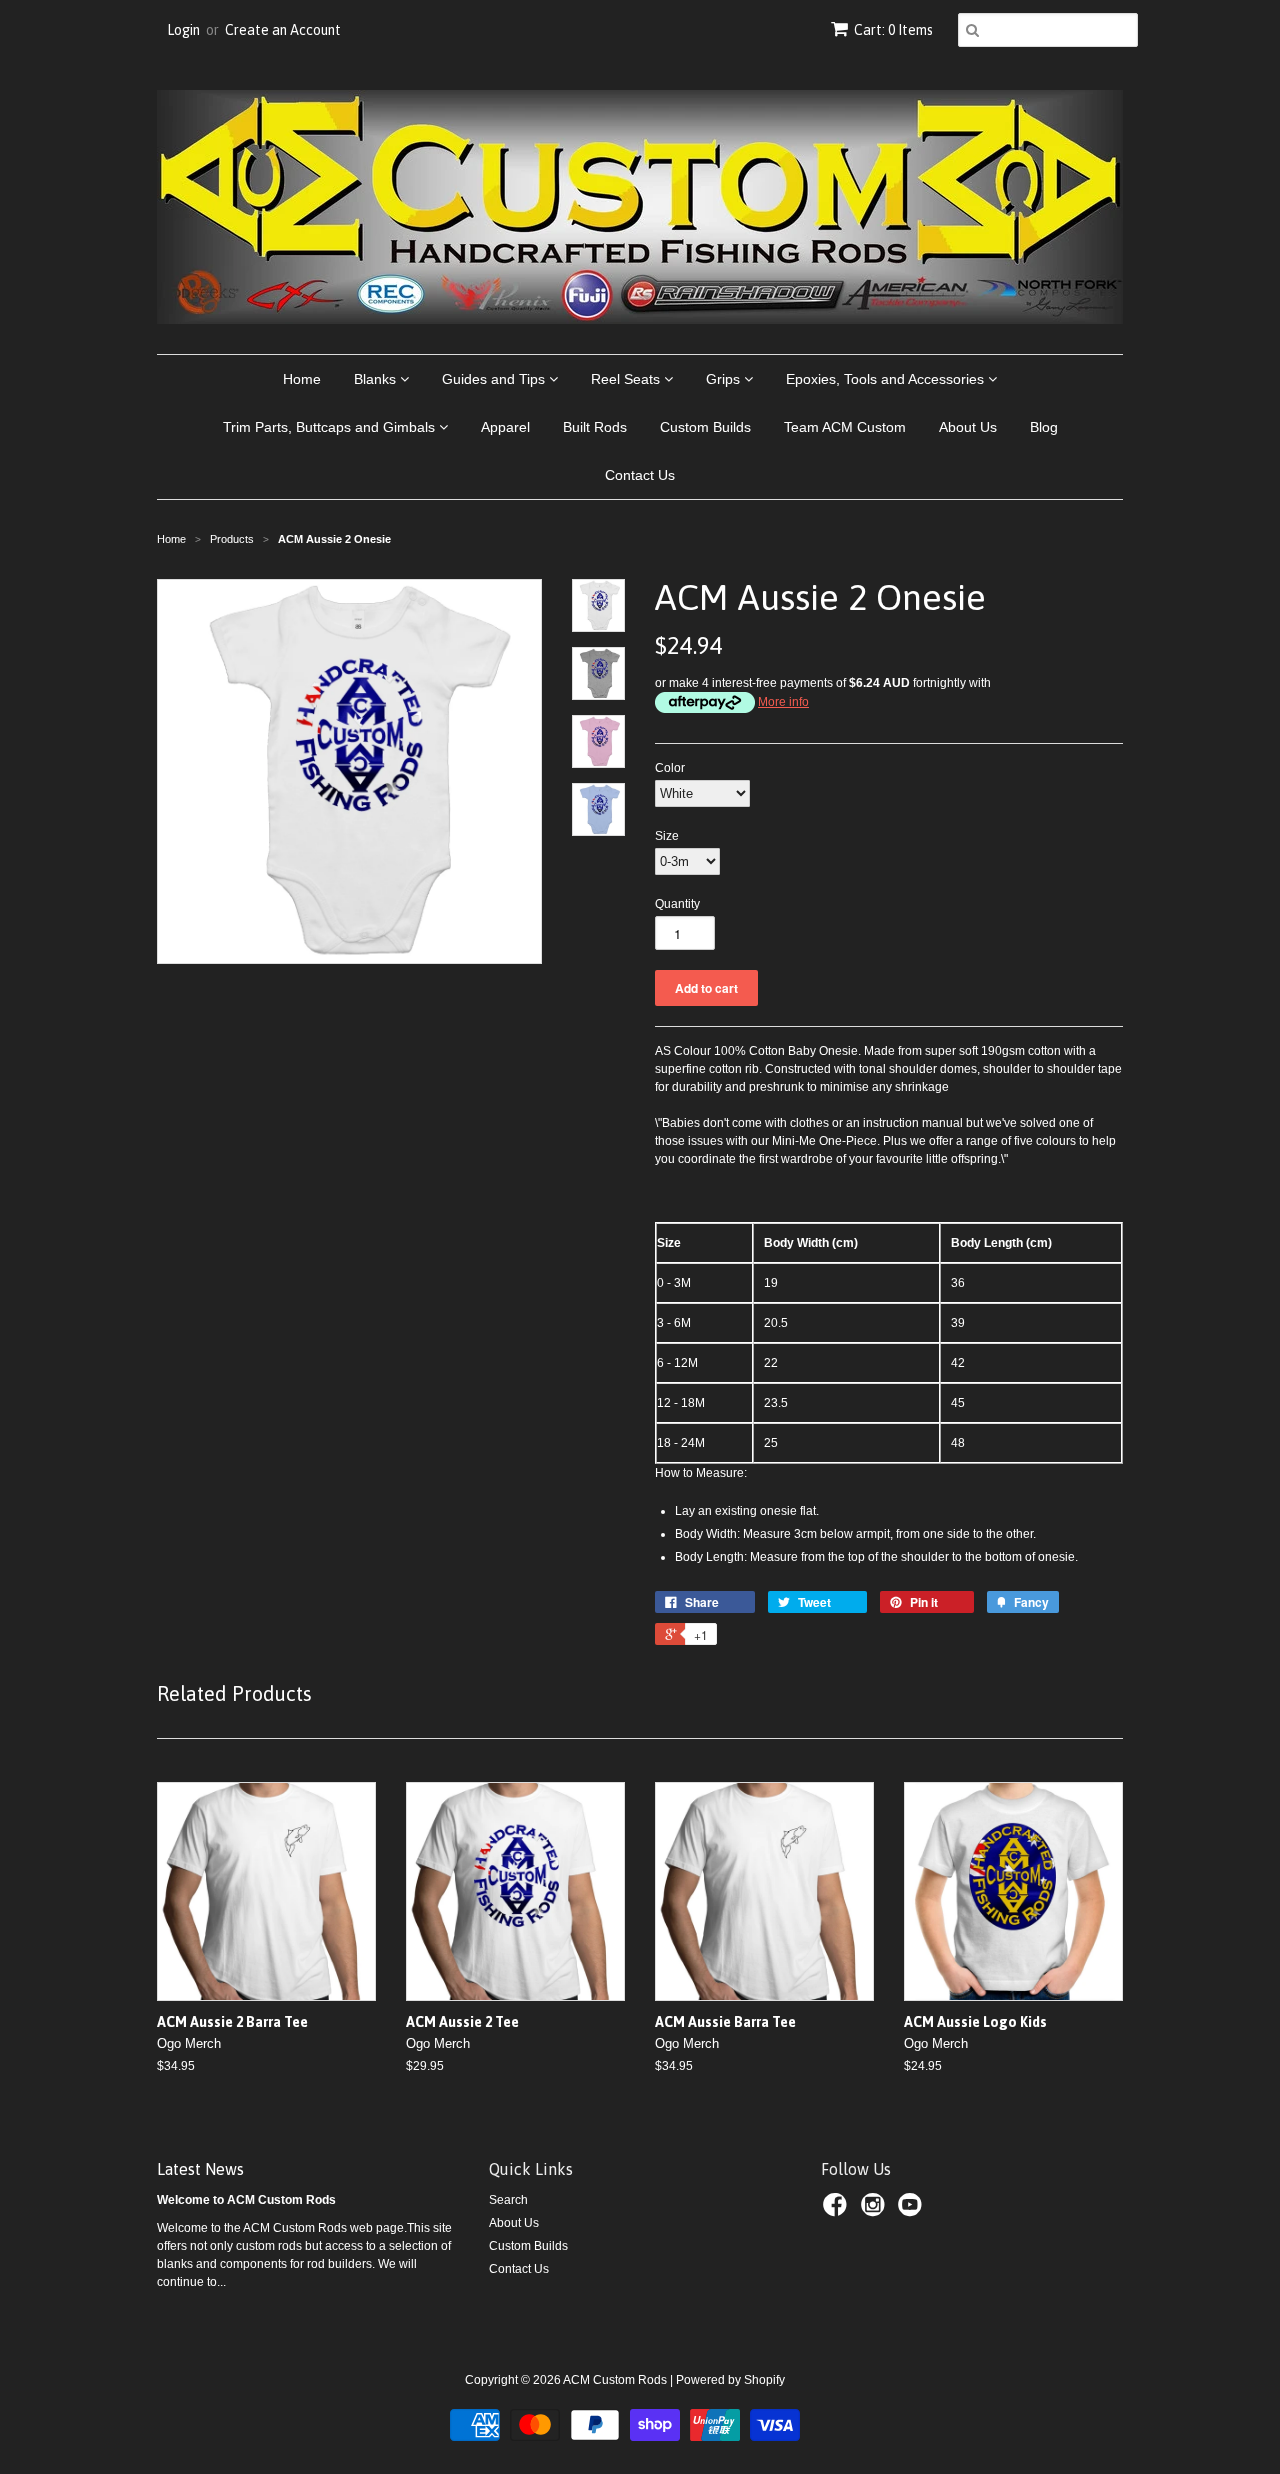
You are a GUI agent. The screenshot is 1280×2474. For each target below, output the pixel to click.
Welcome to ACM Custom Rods (246, 2200)
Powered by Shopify (730, 2380)
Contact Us (640, 475)
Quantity (677, 904)
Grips (725, 379)
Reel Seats (627, 379)
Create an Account (283, 30)
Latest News (200, 2169)
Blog (1044, 427)
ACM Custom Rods (615, 2380)
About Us (968, 427)
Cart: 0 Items (893, 30)
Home (302, 379)
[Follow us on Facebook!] (838, 2211)
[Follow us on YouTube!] (913, 2211)
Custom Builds (705, 427)
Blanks (377, 379)
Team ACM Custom (845, 427)
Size (667, 836)
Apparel (505, 427)
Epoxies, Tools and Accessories (887, 379)
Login (183, 30)
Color (670, 768)
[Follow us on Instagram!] (876, 2211)
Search (508, 2200)
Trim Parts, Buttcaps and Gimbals (331, 427)
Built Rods (595, 427)
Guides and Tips (495, 379)
